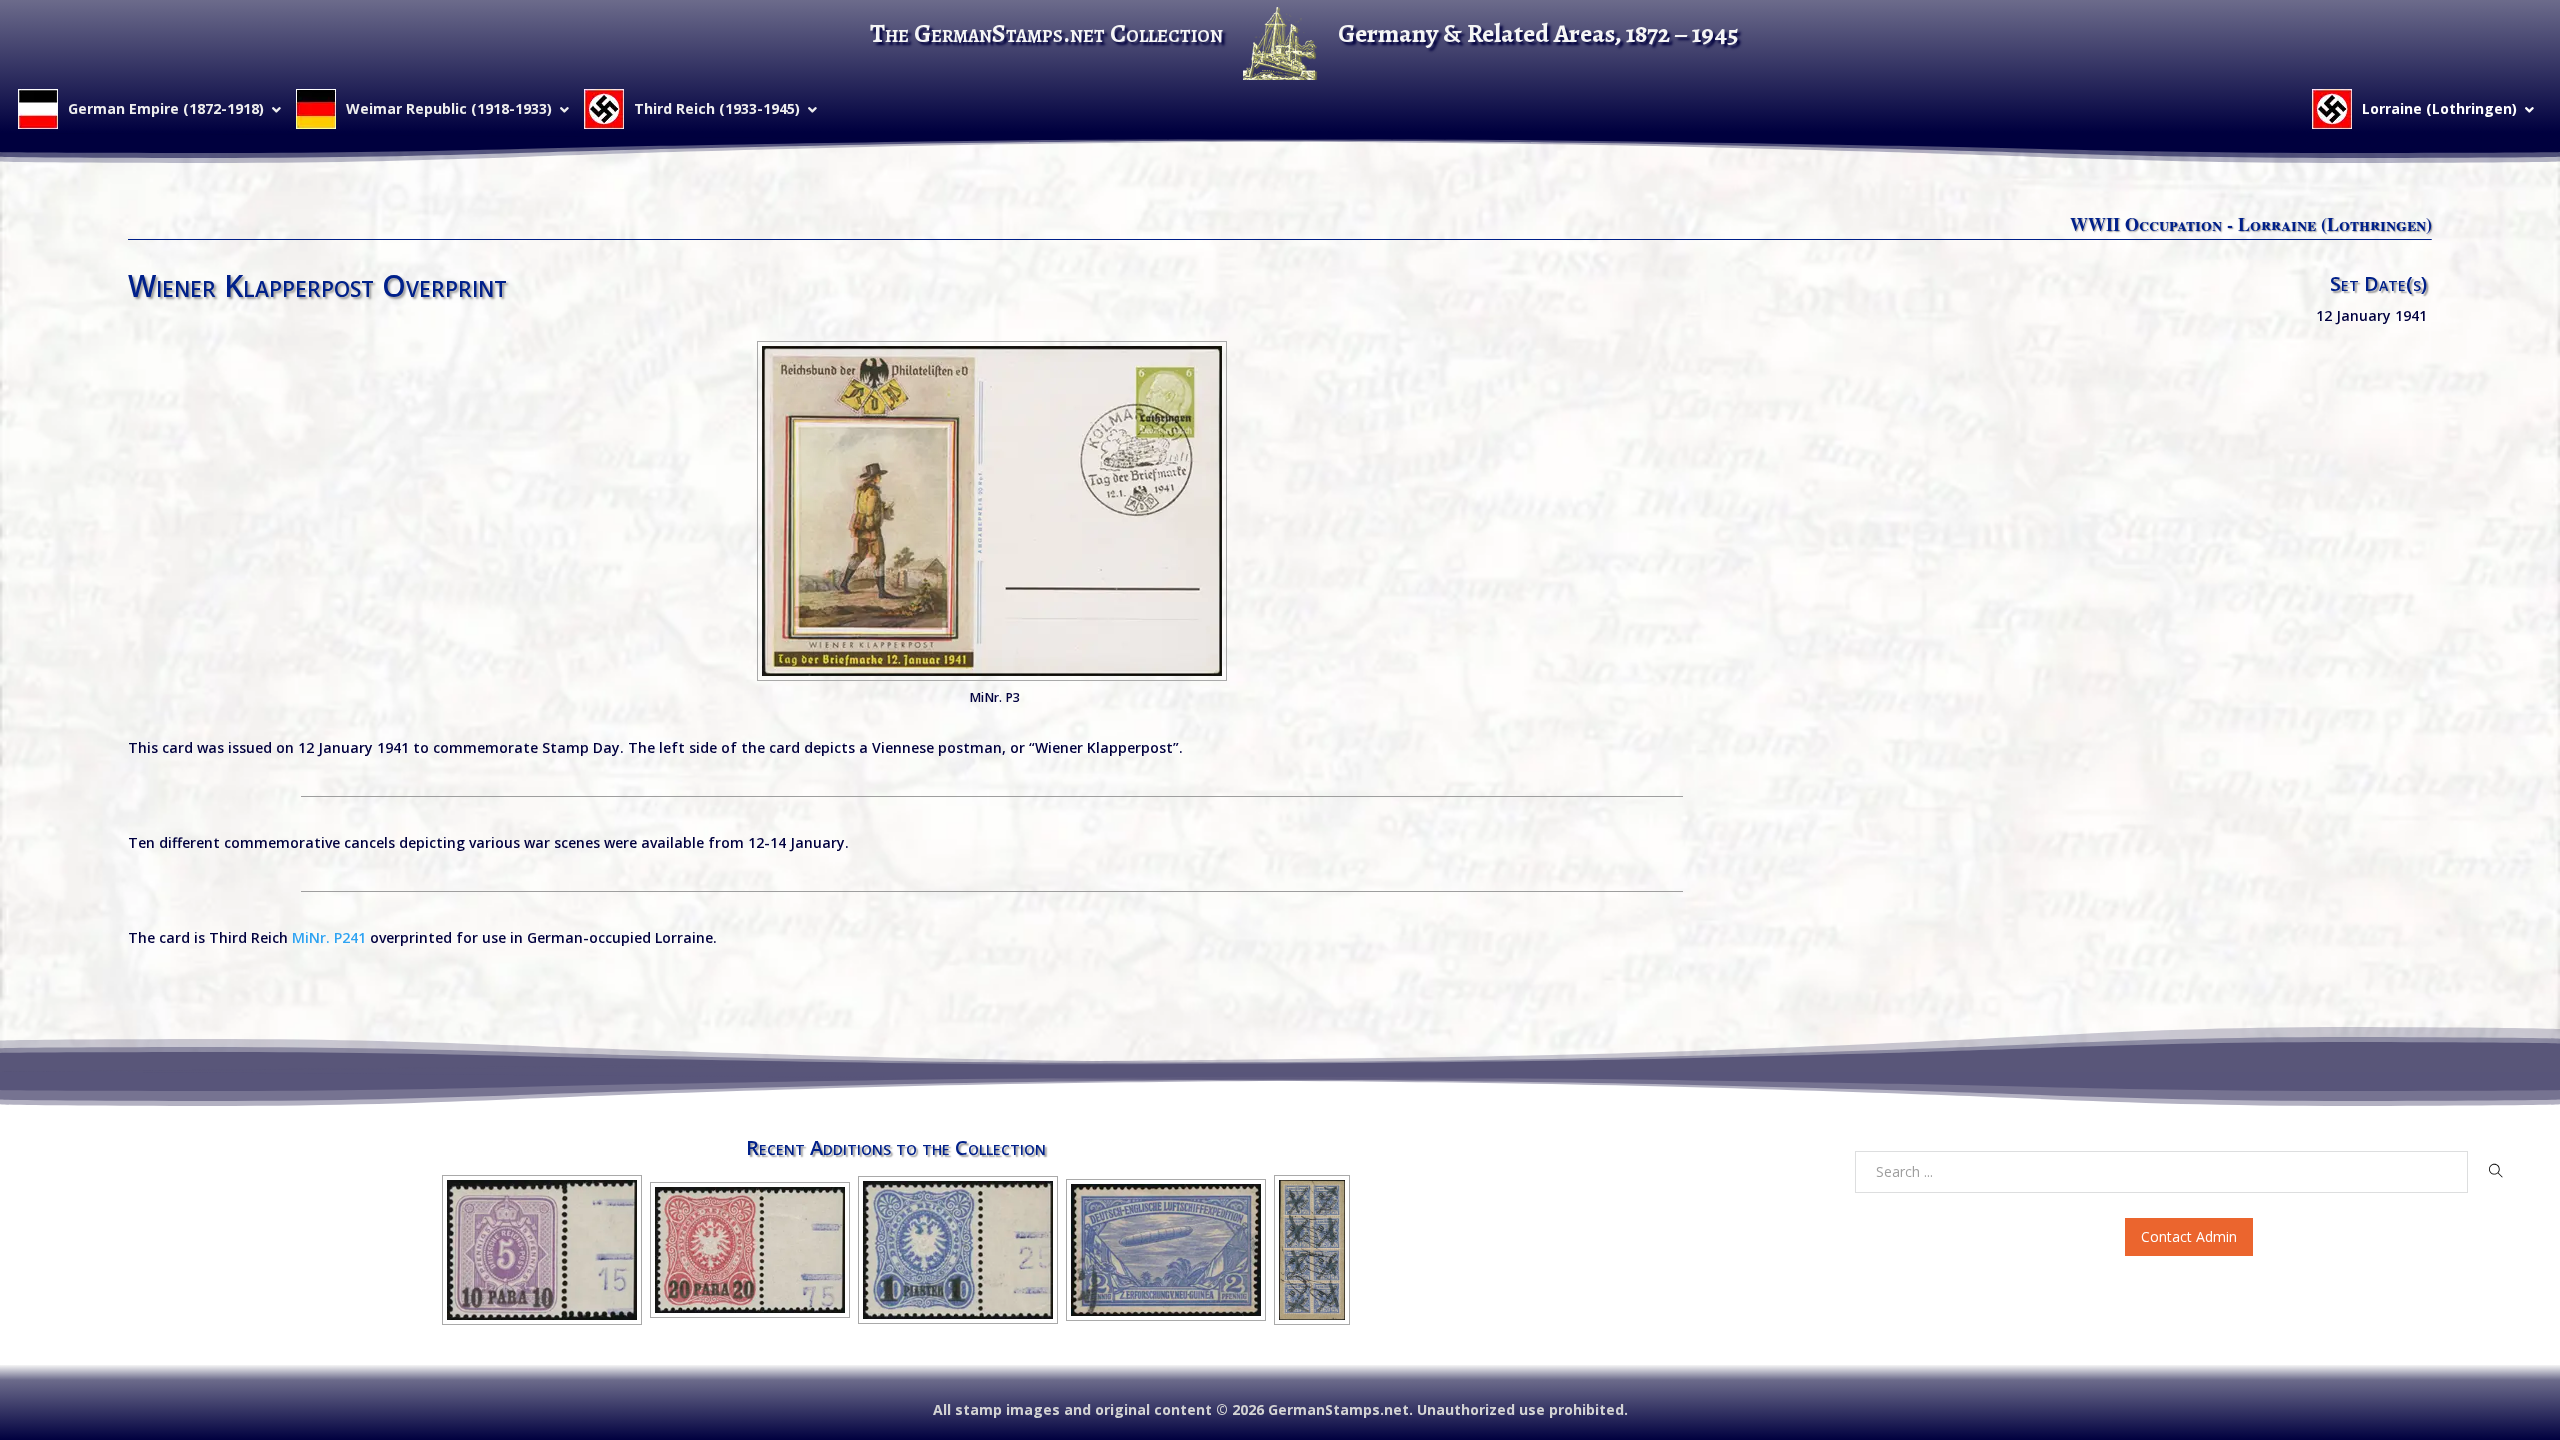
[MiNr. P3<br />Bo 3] (992, 511)
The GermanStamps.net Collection (1046, 33)
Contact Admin (2189, 1236)
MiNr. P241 (329, 937)
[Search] (2495, 1171)
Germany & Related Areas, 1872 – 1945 (1538, 33)
